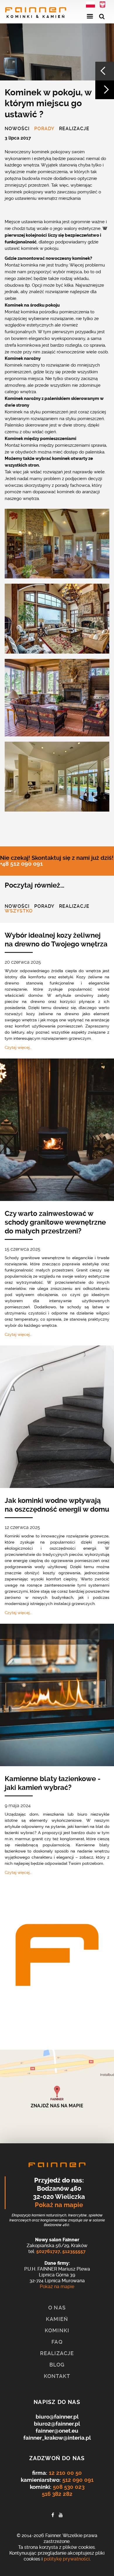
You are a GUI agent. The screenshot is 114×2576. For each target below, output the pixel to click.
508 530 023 (69, 2487)
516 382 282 (57, 2494)
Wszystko (19, 911)
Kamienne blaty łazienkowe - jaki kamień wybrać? (53, 1783)
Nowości (17, 129)
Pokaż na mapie (59, 2205)
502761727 (48, 2251)
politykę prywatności (67, 2559)
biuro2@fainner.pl (57, 2424)
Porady (44, 129)
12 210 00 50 (65, 2473)
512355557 (74, 2251)
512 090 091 (78, 2480)
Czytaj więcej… (18, 1047)
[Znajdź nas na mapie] (57, 2096)
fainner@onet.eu (57, 2431)
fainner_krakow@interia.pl (57, 2438)
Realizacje (74, 129)
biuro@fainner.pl (57, 2417)
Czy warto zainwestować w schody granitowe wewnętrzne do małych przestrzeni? (55, 1222)
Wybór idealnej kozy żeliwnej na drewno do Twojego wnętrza (56, 940)
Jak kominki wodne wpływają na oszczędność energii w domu (57, 1505)
